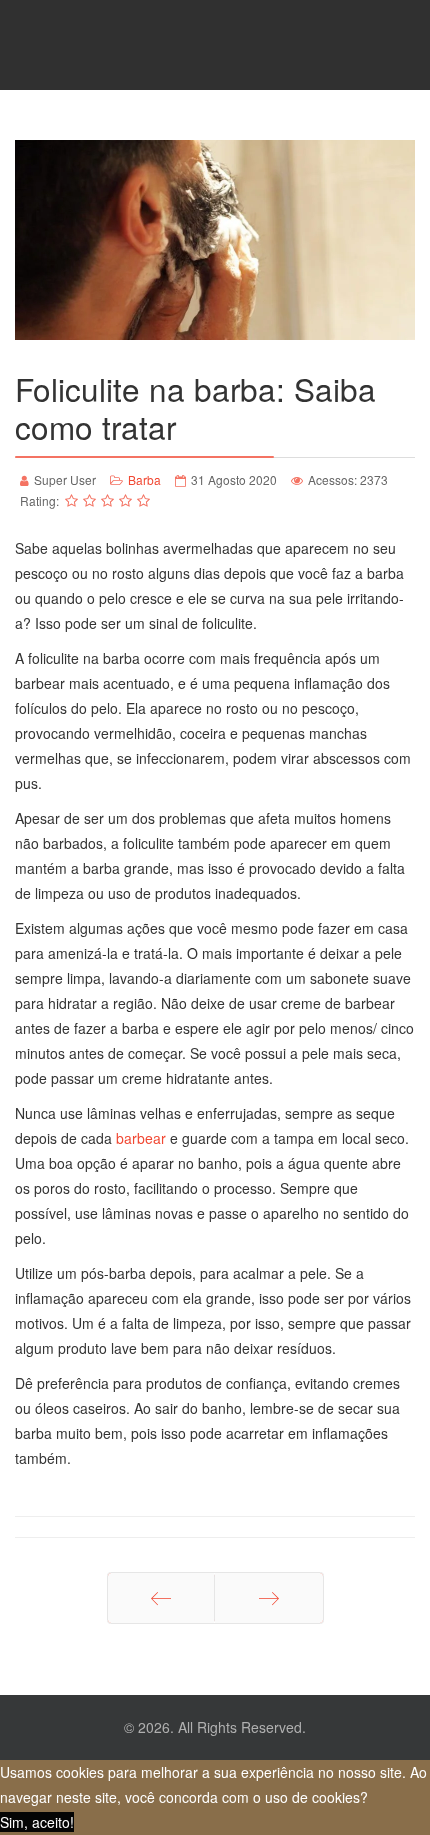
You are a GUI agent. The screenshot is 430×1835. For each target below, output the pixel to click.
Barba (144, 479)
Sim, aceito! (37, 1822)
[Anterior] (161, 1598)
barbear (141, 1138)
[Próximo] (269, 1598)
